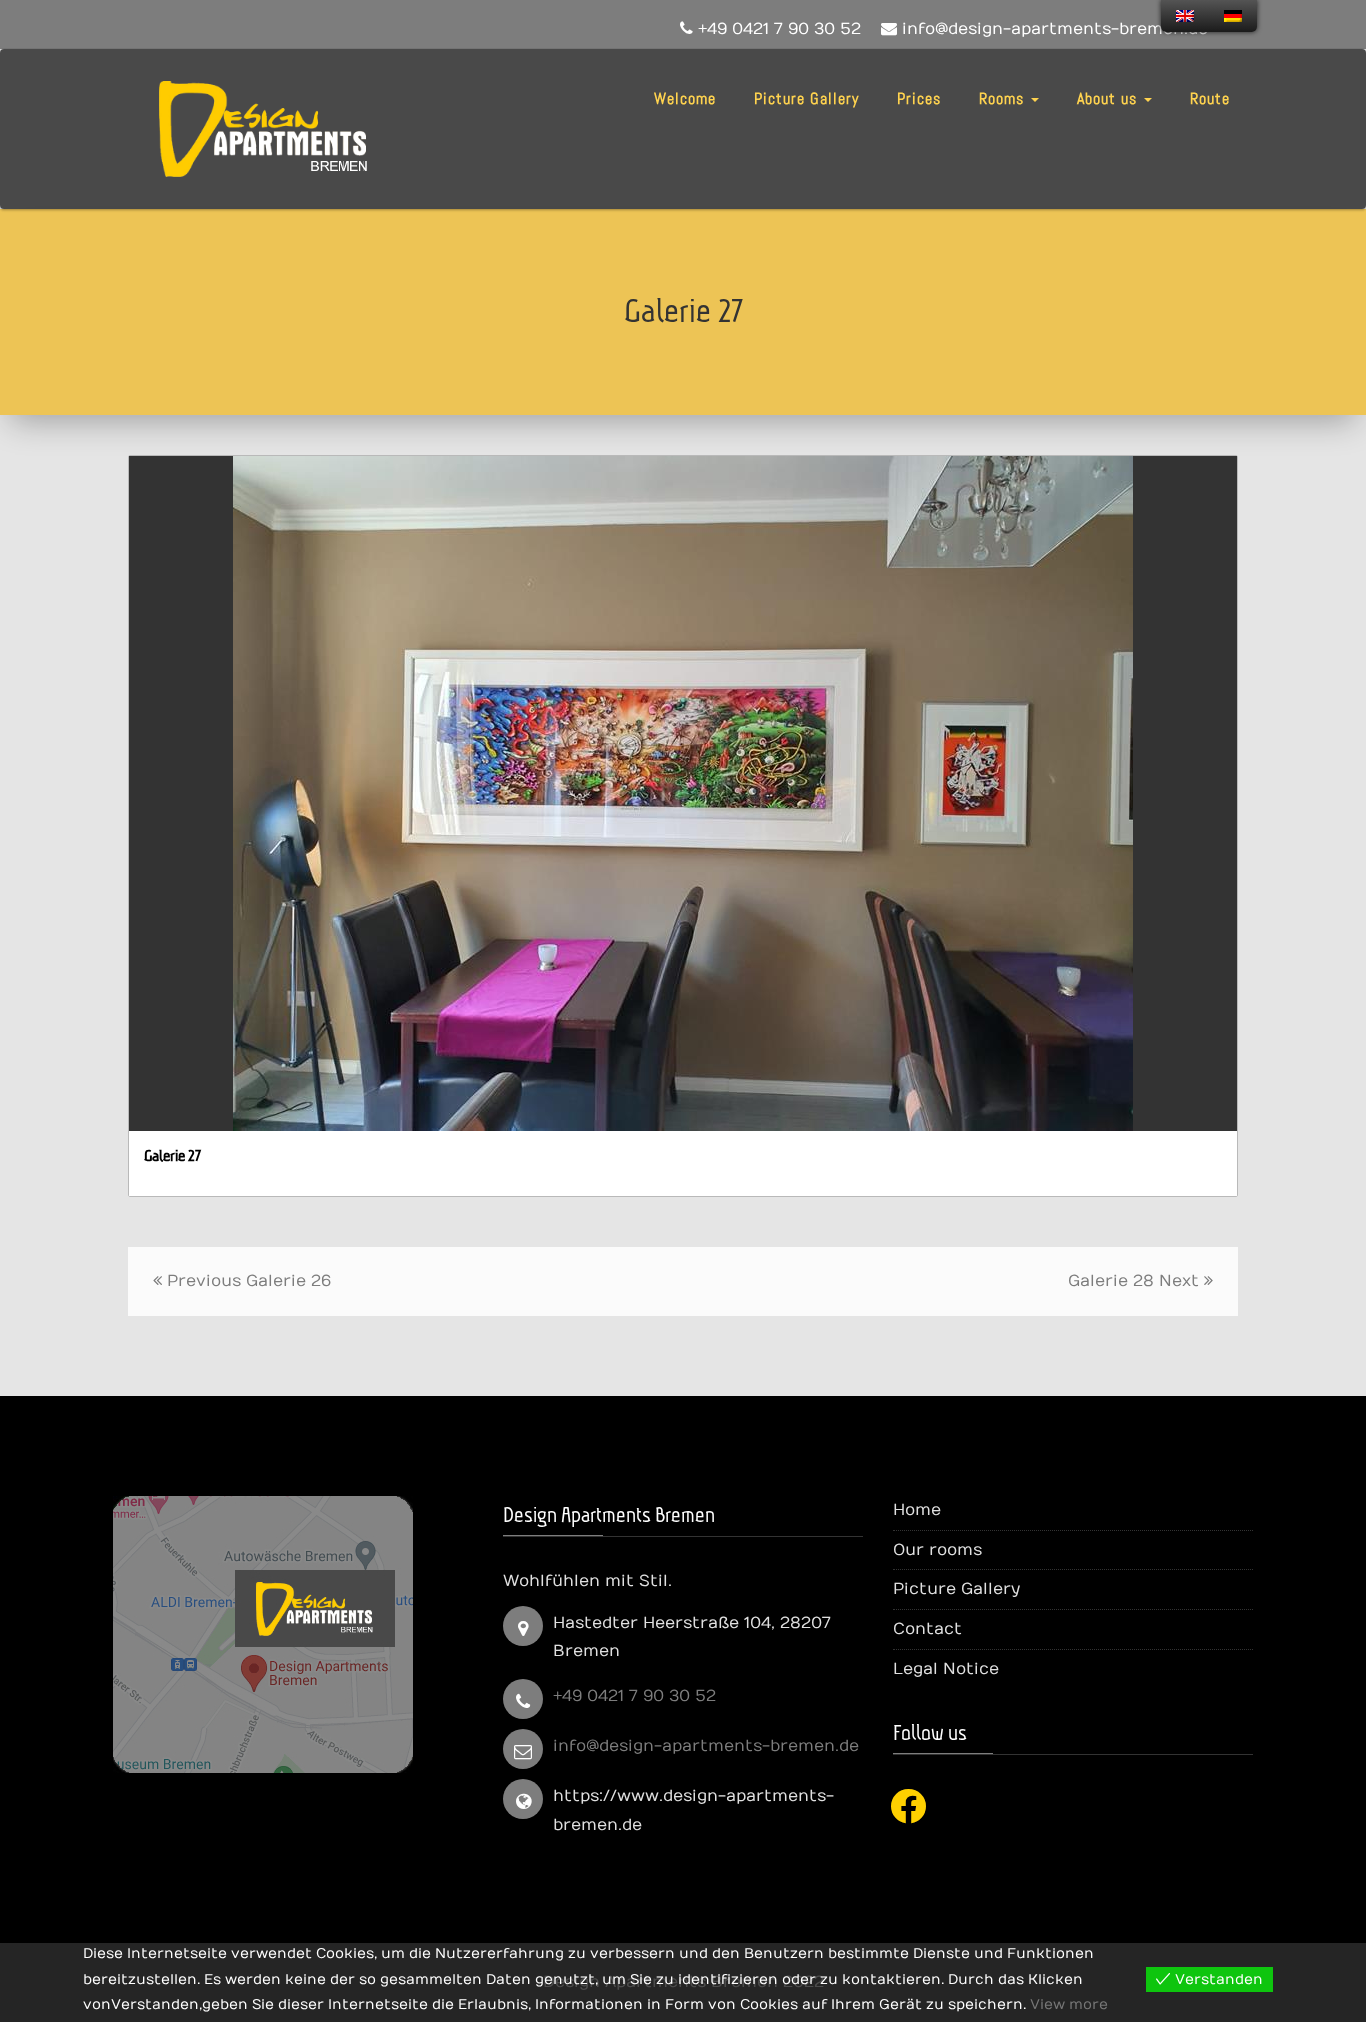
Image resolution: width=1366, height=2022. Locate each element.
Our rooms (937, 1550)
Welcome (685, 98)
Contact (927, 1629)
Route (1210, 98)
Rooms (1004, 98)
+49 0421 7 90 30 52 (634, 1696)
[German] (1233, 16)
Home (917, 1510)
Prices (919, 98)
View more (1069, 2004)
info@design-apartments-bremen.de (706, 1746)
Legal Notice (946, 1669)
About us (1109, 98)
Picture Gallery (806, 98)
